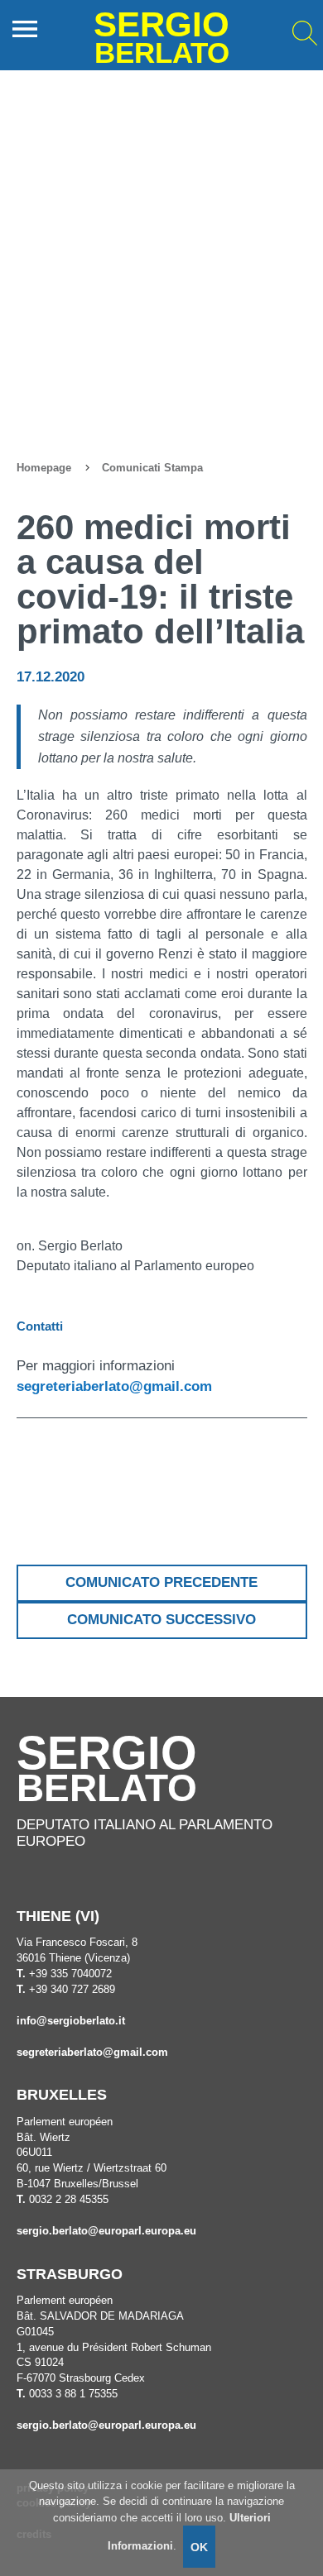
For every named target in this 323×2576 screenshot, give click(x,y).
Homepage (44, 468)
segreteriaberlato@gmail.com (114, 1386)
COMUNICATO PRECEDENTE (161, 1582)
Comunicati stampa (152, 468)
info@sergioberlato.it (71, 2021)
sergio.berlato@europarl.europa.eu (106, 2231)
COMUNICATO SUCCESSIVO (161, 1620)
